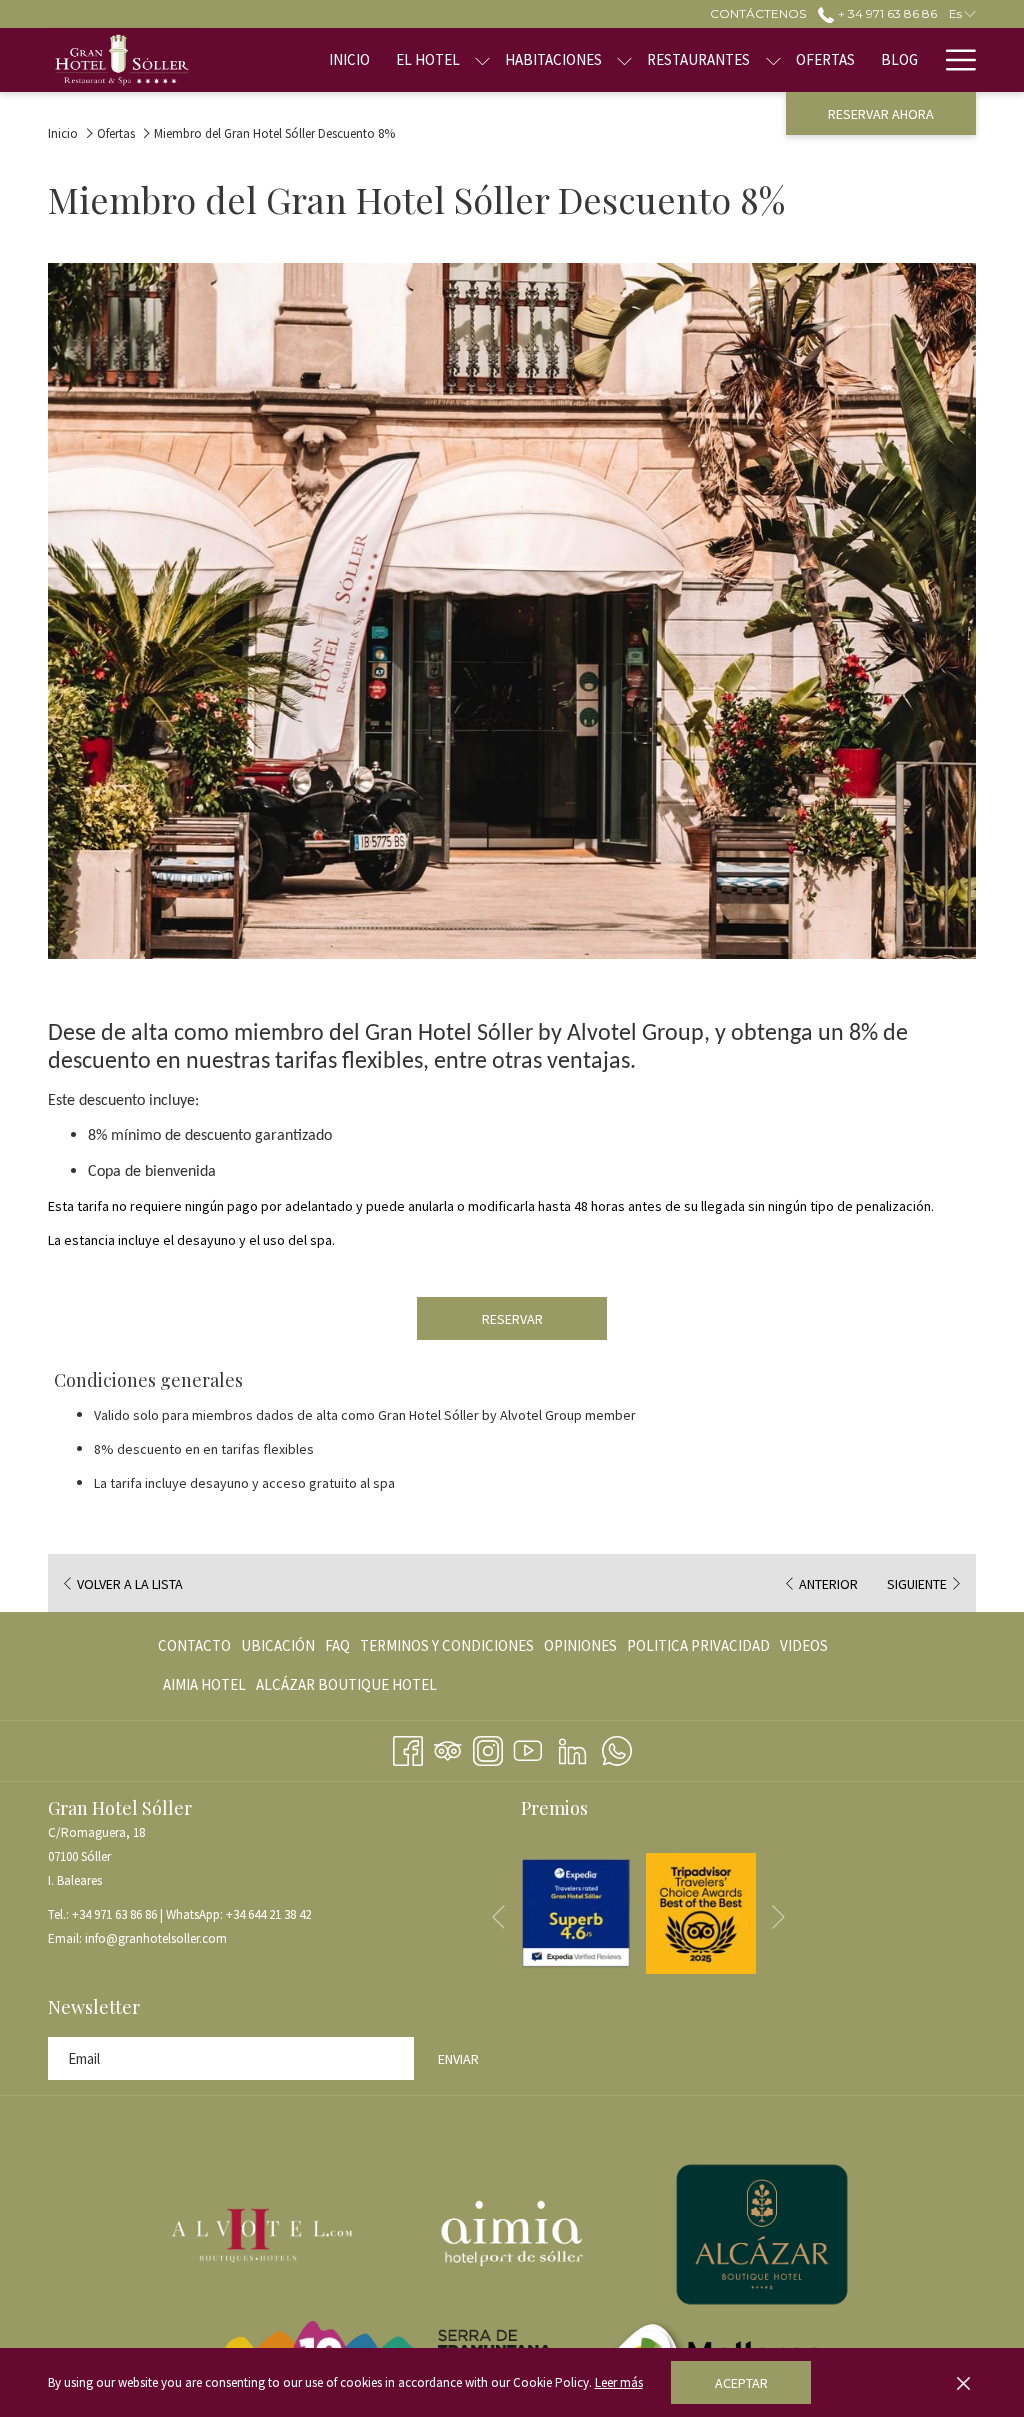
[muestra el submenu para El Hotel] (482, 60)
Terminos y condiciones (447, 1645)
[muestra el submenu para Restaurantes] (773, 60)
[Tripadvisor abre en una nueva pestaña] (448, 1748)
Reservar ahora (881, 114)
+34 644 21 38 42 (268, 1914)
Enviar (458, 2059)
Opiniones (580, 1645)
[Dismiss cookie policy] (963, 2383)
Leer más (619, 2382)
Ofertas (116, 133)
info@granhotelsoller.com (156, 1938)
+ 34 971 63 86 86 (885, 13)
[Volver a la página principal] (121, 60)
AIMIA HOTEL (204, 1689)
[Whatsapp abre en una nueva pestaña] (617, 1748)
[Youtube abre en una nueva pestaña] (528, 1748)
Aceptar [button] (741, 2383)
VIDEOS (804, 1650)
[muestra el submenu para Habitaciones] (624, 60)
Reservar (512, 1319)
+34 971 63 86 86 (114, 1914)
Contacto (194, 1645)
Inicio (63, 133)
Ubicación (278, 1645)
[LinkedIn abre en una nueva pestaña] (572, 1748)
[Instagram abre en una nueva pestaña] (488, 1748)
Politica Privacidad (698, 1645)
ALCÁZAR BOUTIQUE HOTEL (346, 1689)
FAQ (337, 1645)
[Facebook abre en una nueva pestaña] (408, 1748)
